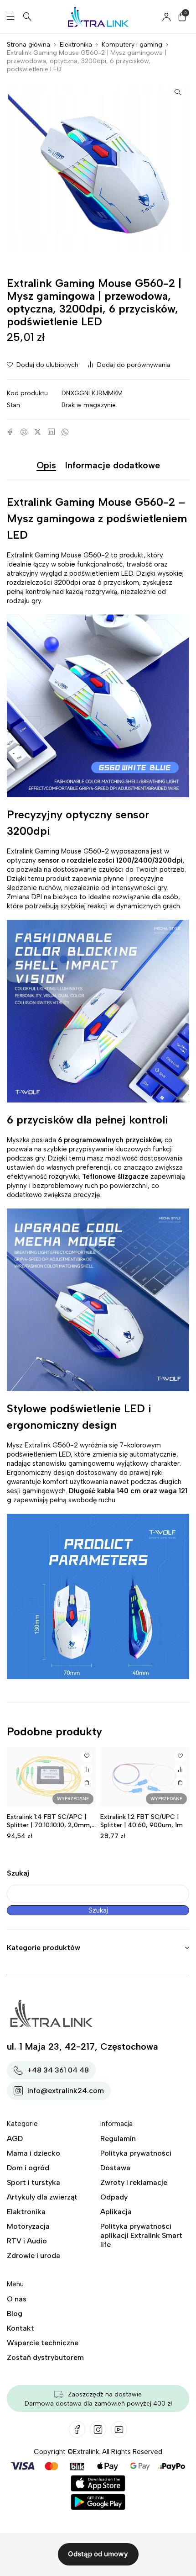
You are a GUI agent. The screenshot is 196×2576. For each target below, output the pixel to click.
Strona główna (28, 45)
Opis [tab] (46, 465)
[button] (178, 92)
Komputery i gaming (132, 45)
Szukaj (18, 1873)
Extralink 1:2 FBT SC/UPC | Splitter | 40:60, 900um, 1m (142, 1821)
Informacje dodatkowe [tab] (113, 465)
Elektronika (76, 45)
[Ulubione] (87, 1756)
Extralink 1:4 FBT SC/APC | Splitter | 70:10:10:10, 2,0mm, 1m (49, 1825)
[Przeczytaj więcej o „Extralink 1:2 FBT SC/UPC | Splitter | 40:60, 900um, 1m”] (180, 1783)
